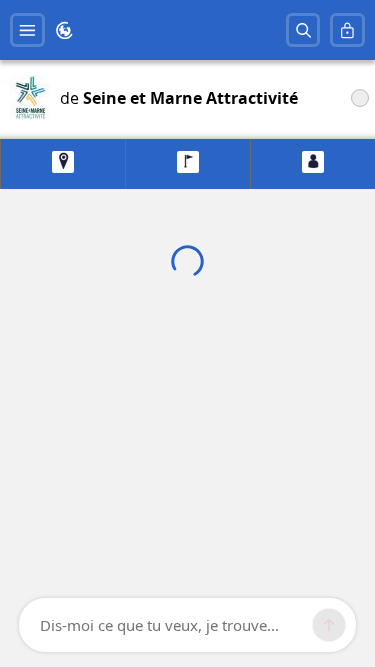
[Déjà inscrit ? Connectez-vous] (347, 30)
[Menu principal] (27, 30)
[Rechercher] (303, 30)
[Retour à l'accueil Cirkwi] (64, 30)
